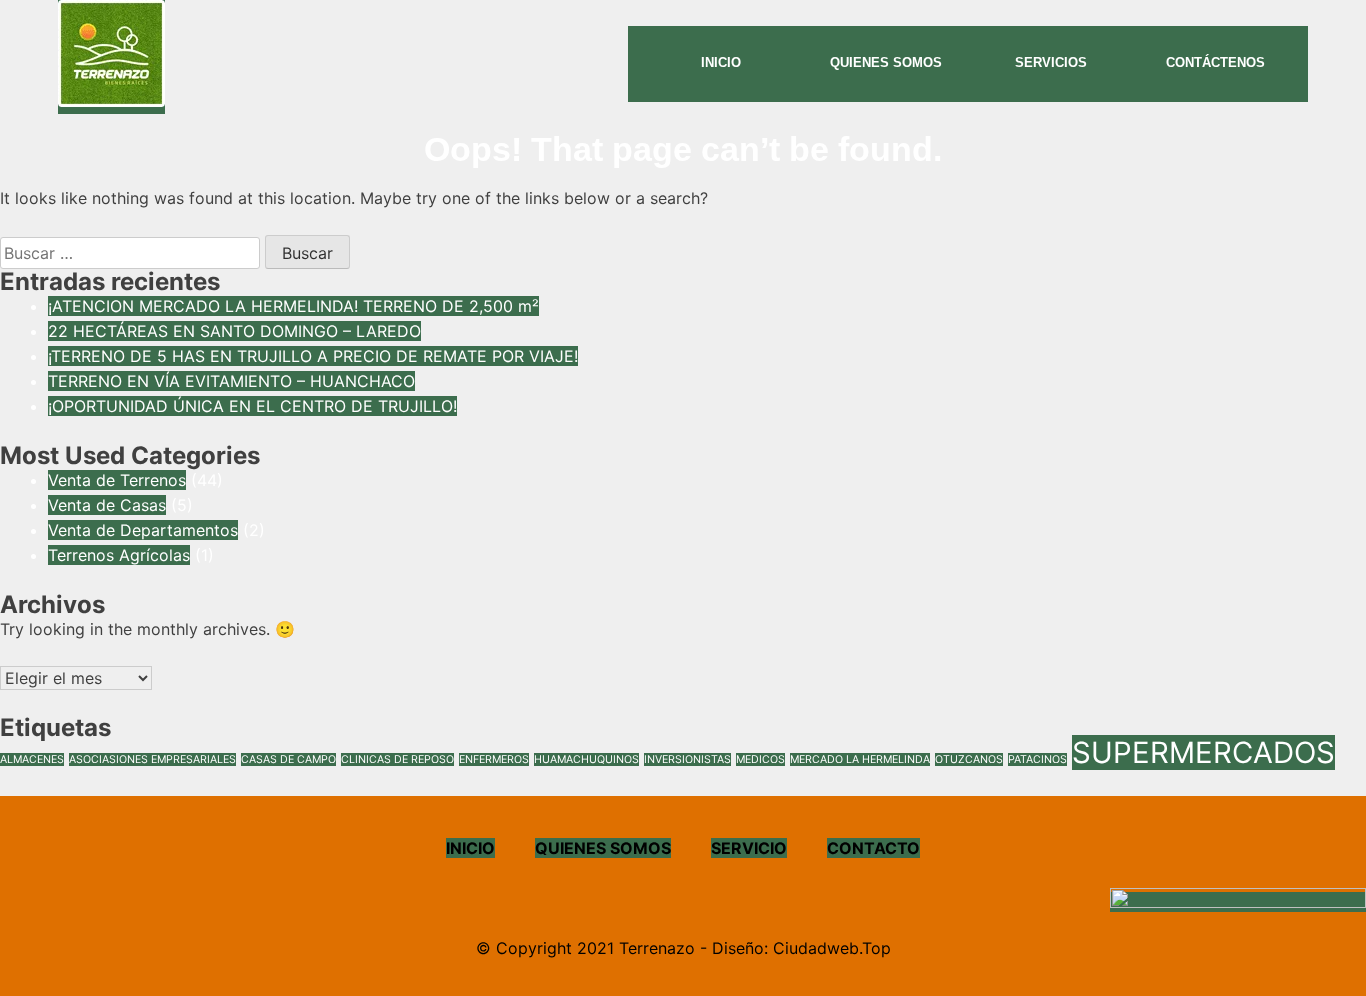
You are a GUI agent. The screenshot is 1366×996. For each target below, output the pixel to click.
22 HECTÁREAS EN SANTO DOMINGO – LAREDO (234, 331)
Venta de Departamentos (143, 530)
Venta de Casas (107, 505)
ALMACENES (32, 759)
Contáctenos (1215, 62)
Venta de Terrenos (117, 480)
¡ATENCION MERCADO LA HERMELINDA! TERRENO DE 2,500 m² (293, 306)
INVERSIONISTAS (687, 759)
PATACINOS (1037, 759)
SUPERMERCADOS (1203, 752)
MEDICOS (760, 759)
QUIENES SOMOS (603, 848)
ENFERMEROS (494, 759)
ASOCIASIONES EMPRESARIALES (152, 759)
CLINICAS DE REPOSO (397, 759)
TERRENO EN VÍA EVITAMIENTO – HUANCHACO (231, 381)
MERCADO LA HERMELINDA (860, 759)
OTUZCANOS (969, 759)
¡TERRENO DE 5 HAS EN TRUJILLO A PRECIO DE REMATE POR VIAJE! (313, 356)
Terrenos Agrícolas (119, 555)
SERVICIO (749, 848)
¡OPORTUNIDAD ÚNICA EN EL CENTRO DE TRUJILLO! (252, 406)
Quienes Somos (886, 62)
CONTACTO (873, 848)
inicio (721, 62)
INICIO (470, 848)
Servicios (1051, 62)
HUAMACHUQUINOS (586, 759)
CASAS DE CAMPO (288, 759)
